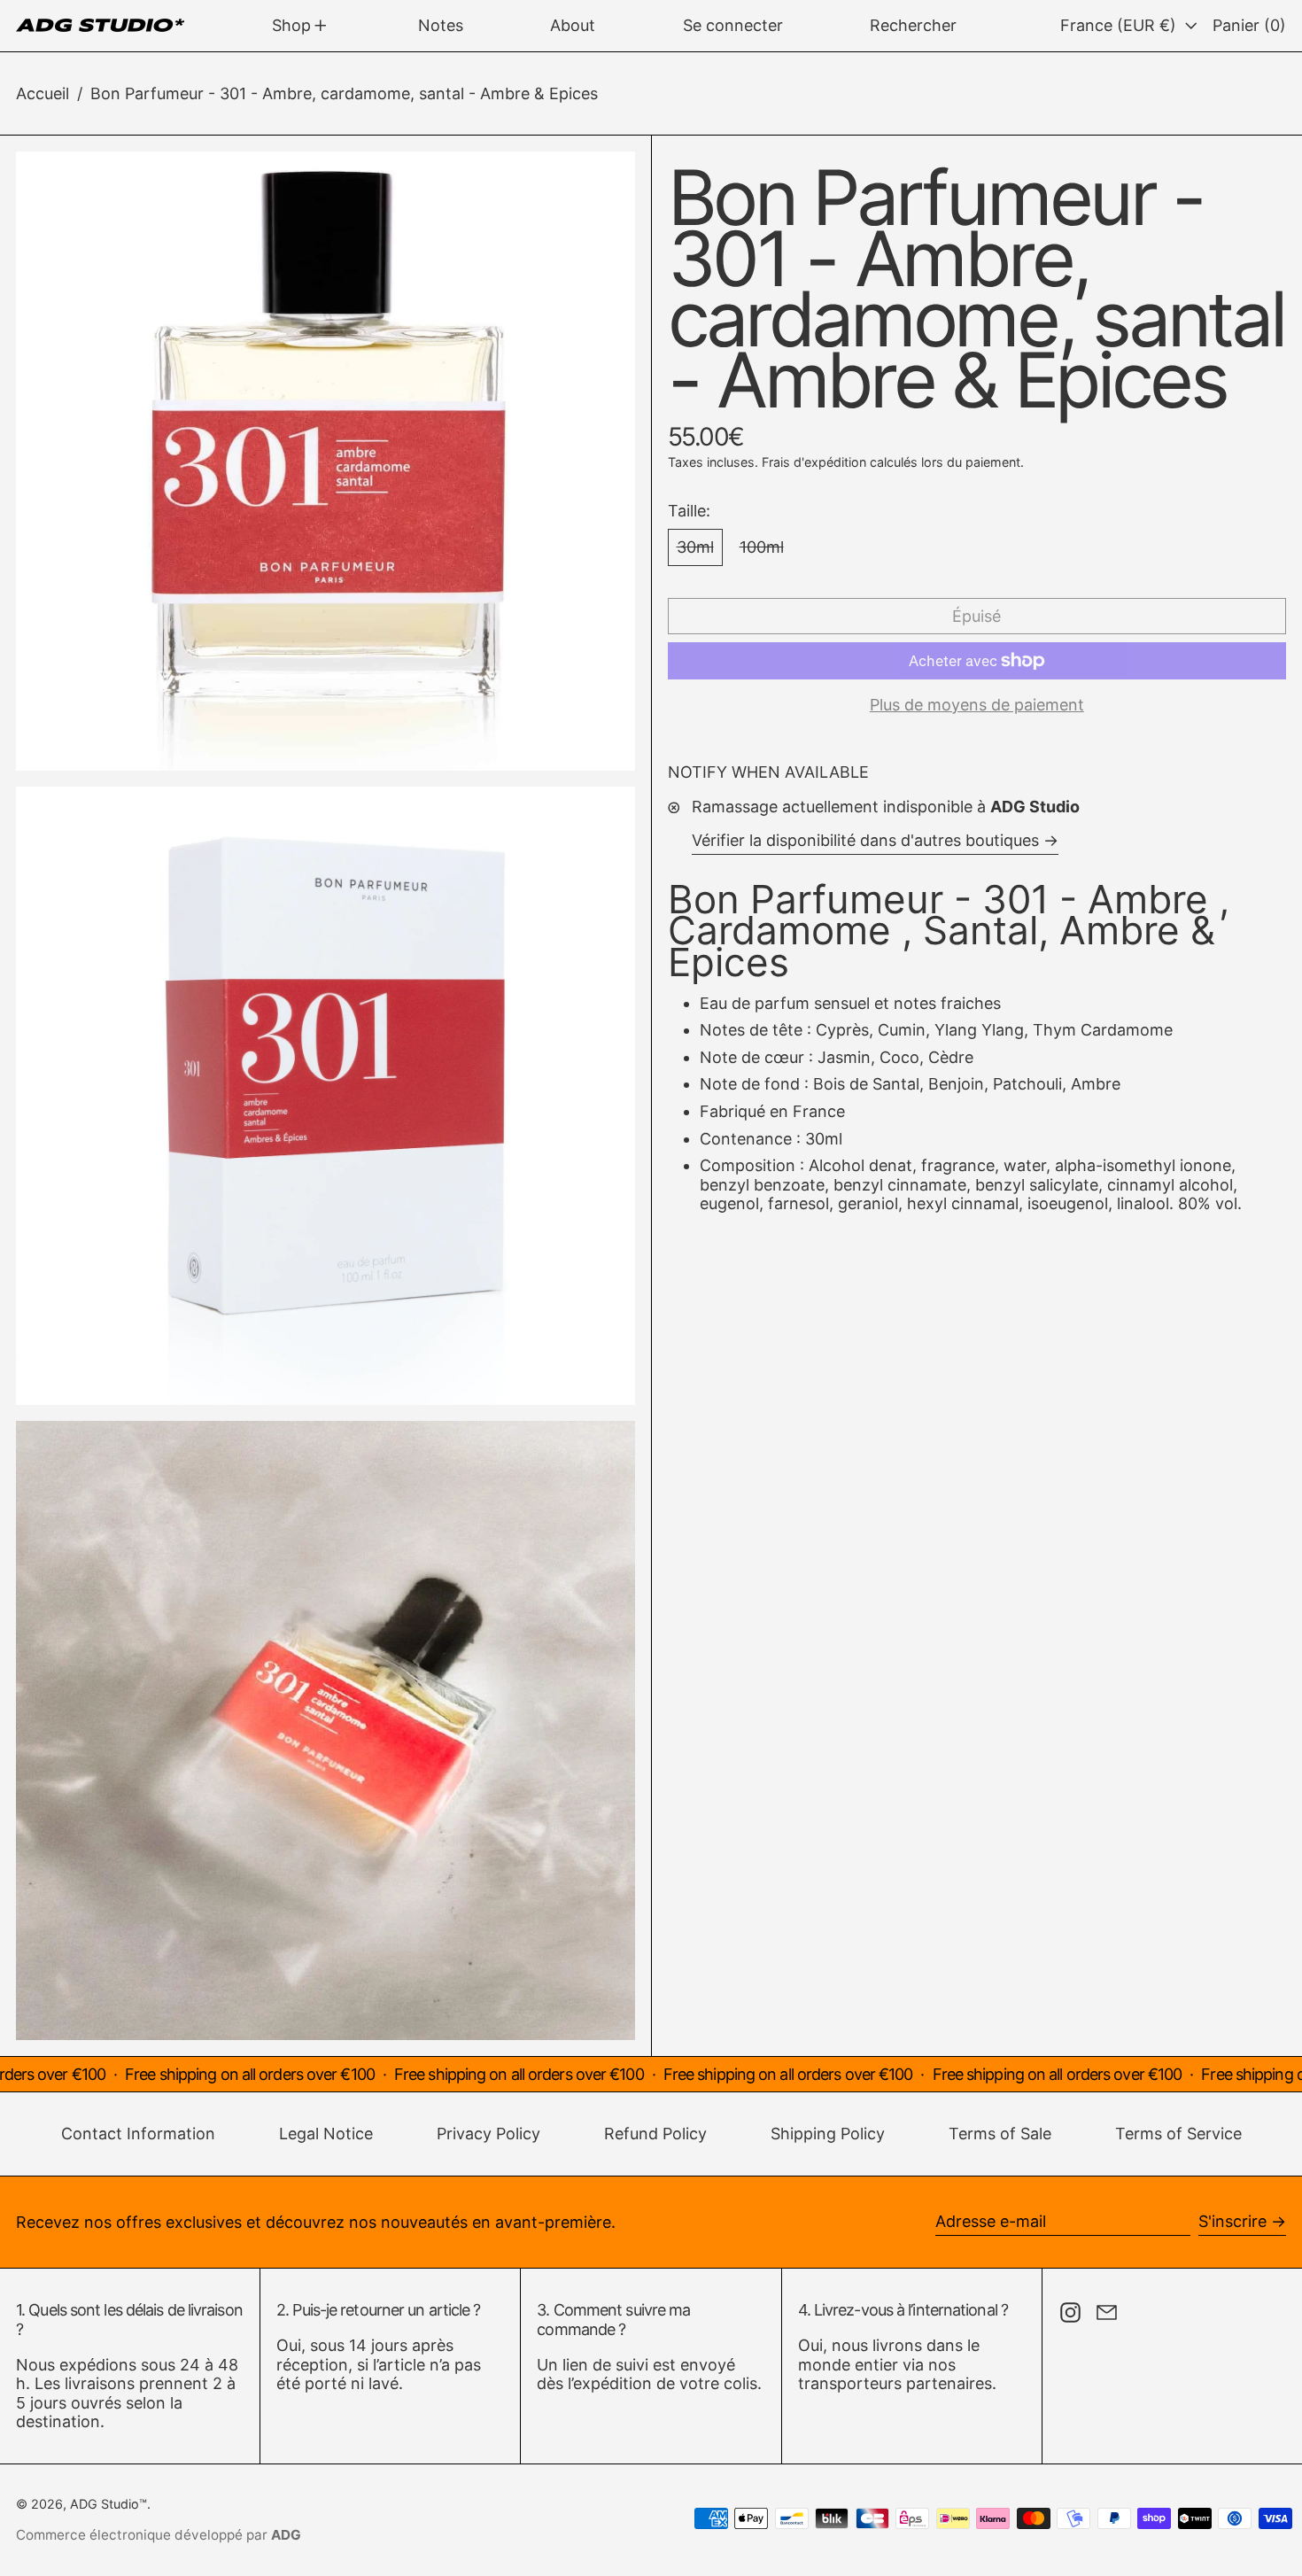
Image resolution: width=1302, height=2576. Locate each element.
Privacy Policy (488, 2134)
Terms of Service (1178, 2134)
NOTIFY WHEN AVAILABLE (768, 772)
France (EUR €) (1120, 25)
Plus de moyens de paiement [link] (977, 705)
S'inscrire (1232, 2221)
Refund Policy (655, 2134)
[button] (913, 26)
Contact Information (138, 2134)
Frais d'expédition (814, 462)
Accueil (43, 93)
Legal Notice (326, 2134)
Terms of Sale (1000, 2134)
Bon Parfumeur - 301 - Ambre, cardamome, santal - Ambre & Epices (344, 93)
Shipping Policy (828, 2134)
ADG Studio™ (108, 2504)
